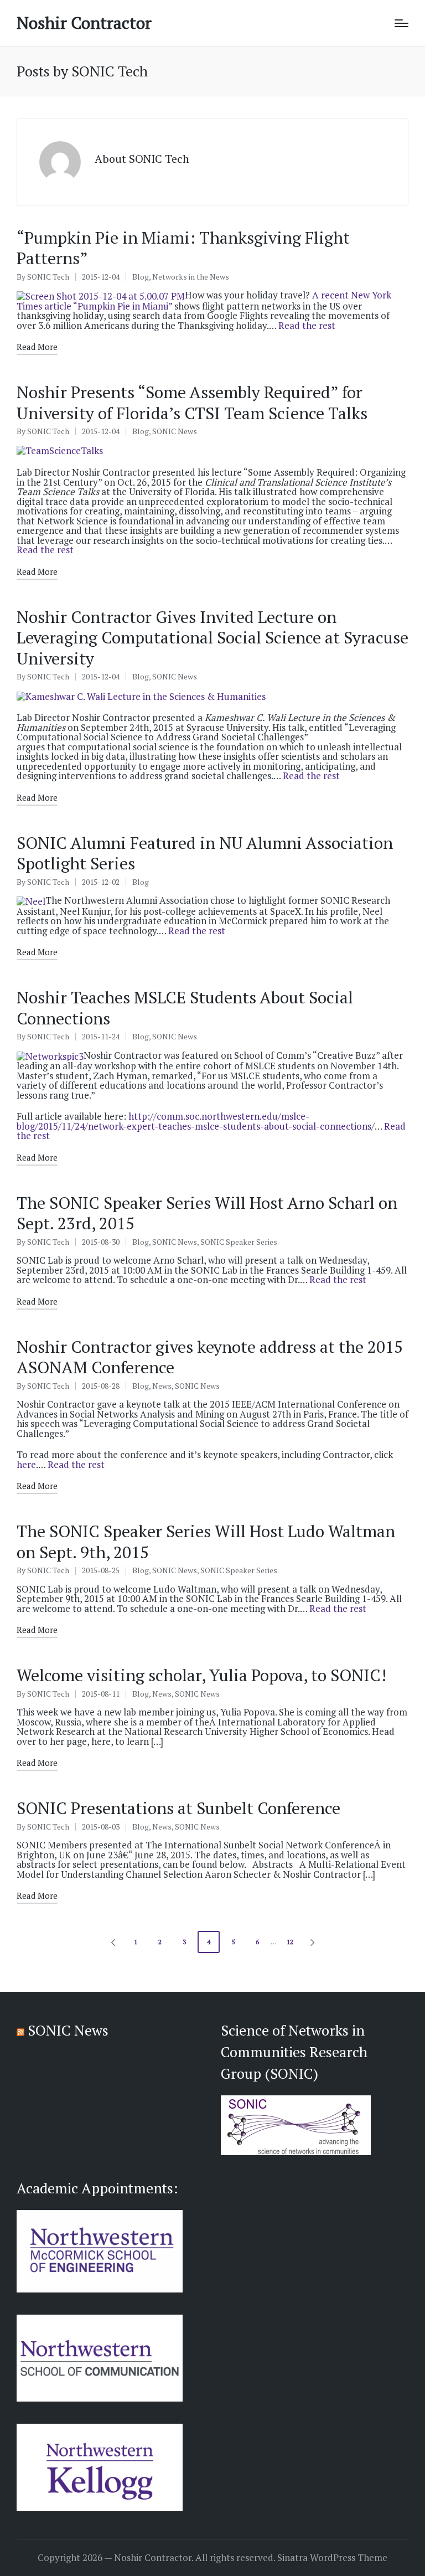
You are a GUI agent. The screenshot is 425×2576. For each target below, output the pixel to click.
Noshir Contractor (84, 23)
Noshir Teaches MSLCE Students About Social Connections (185, 1008)
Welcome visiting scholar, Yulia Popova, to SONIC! (201, 1675)
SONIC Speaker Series (239, 1242)
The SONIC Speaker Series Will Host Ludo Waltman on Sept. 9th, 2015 (206, 1542)
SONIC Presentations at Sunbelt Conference (178, 1808)
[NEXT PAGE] (312, 1942)
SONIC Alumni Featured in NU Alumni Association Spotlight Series (205, 853)
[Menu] (401, 23)
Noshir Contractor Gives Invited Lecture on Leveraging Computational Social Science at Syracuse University (212, 638)
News (162, 1386)
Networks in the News (191, 277)
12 (290, 1942)
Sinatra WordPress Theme (332, 2558)
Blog (141, 277)
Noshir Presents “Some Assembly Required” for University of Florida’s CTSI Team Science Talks (192, 403)
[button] (111, 1942)
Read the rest (307, 325)
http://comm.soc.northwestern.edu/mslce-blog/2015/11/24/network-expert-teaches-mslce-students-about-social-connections (194, 1121)
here (26, 1464)
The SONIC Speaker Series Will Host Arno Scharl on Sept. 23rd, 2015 (207, 1213)
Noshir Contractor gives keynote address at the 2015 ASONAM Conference (210, 1357)
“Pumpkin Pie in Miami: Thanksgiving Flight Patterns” (183, 248)
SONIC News (175, 431)
